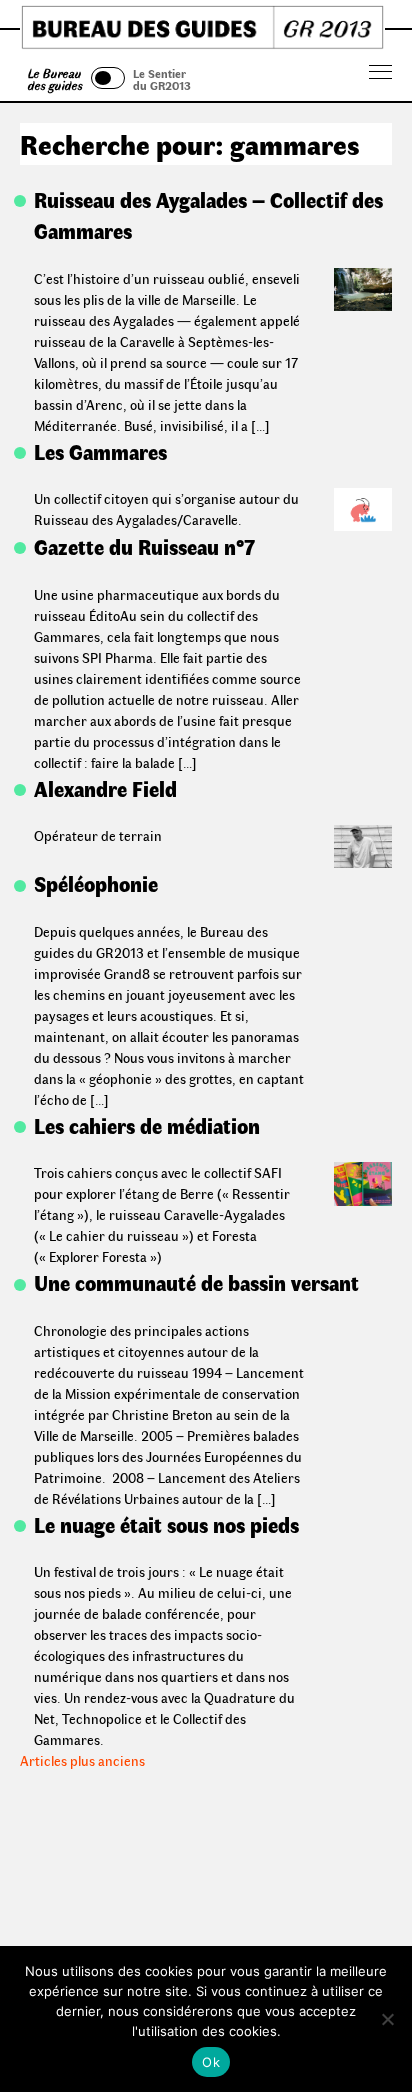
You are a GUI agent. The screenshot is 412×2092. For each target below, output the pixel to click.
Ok (211, 2062)
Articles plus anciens (82, 1760)
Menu (381, 72)
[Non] (387, 2019)
